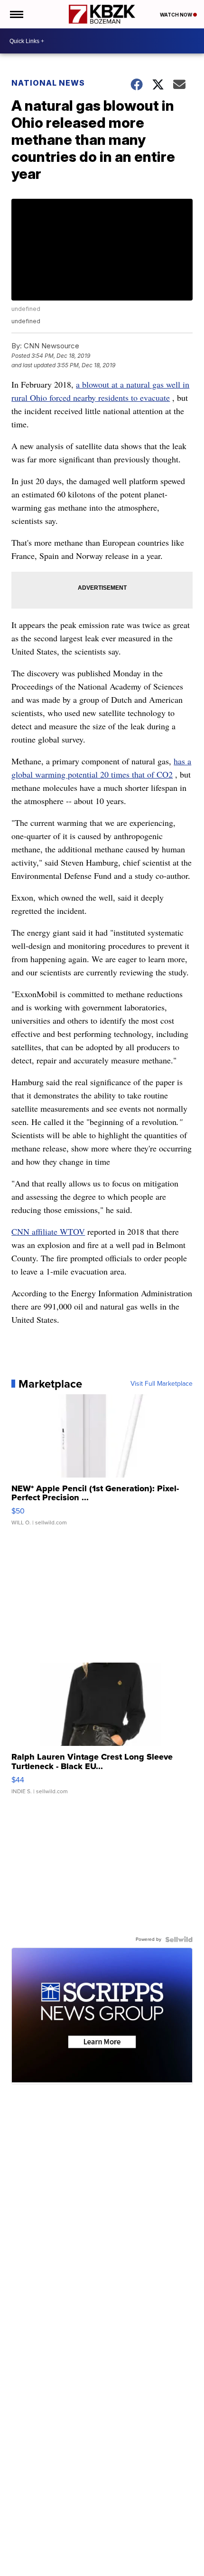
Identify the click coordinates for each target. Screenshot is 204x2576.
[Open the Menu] (16, 14)
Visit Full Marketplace (162, 1384)
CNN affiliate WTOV (48, 1231)
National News (48, 83)
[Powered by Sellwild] (179, 1939)
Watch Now (176, 15)
